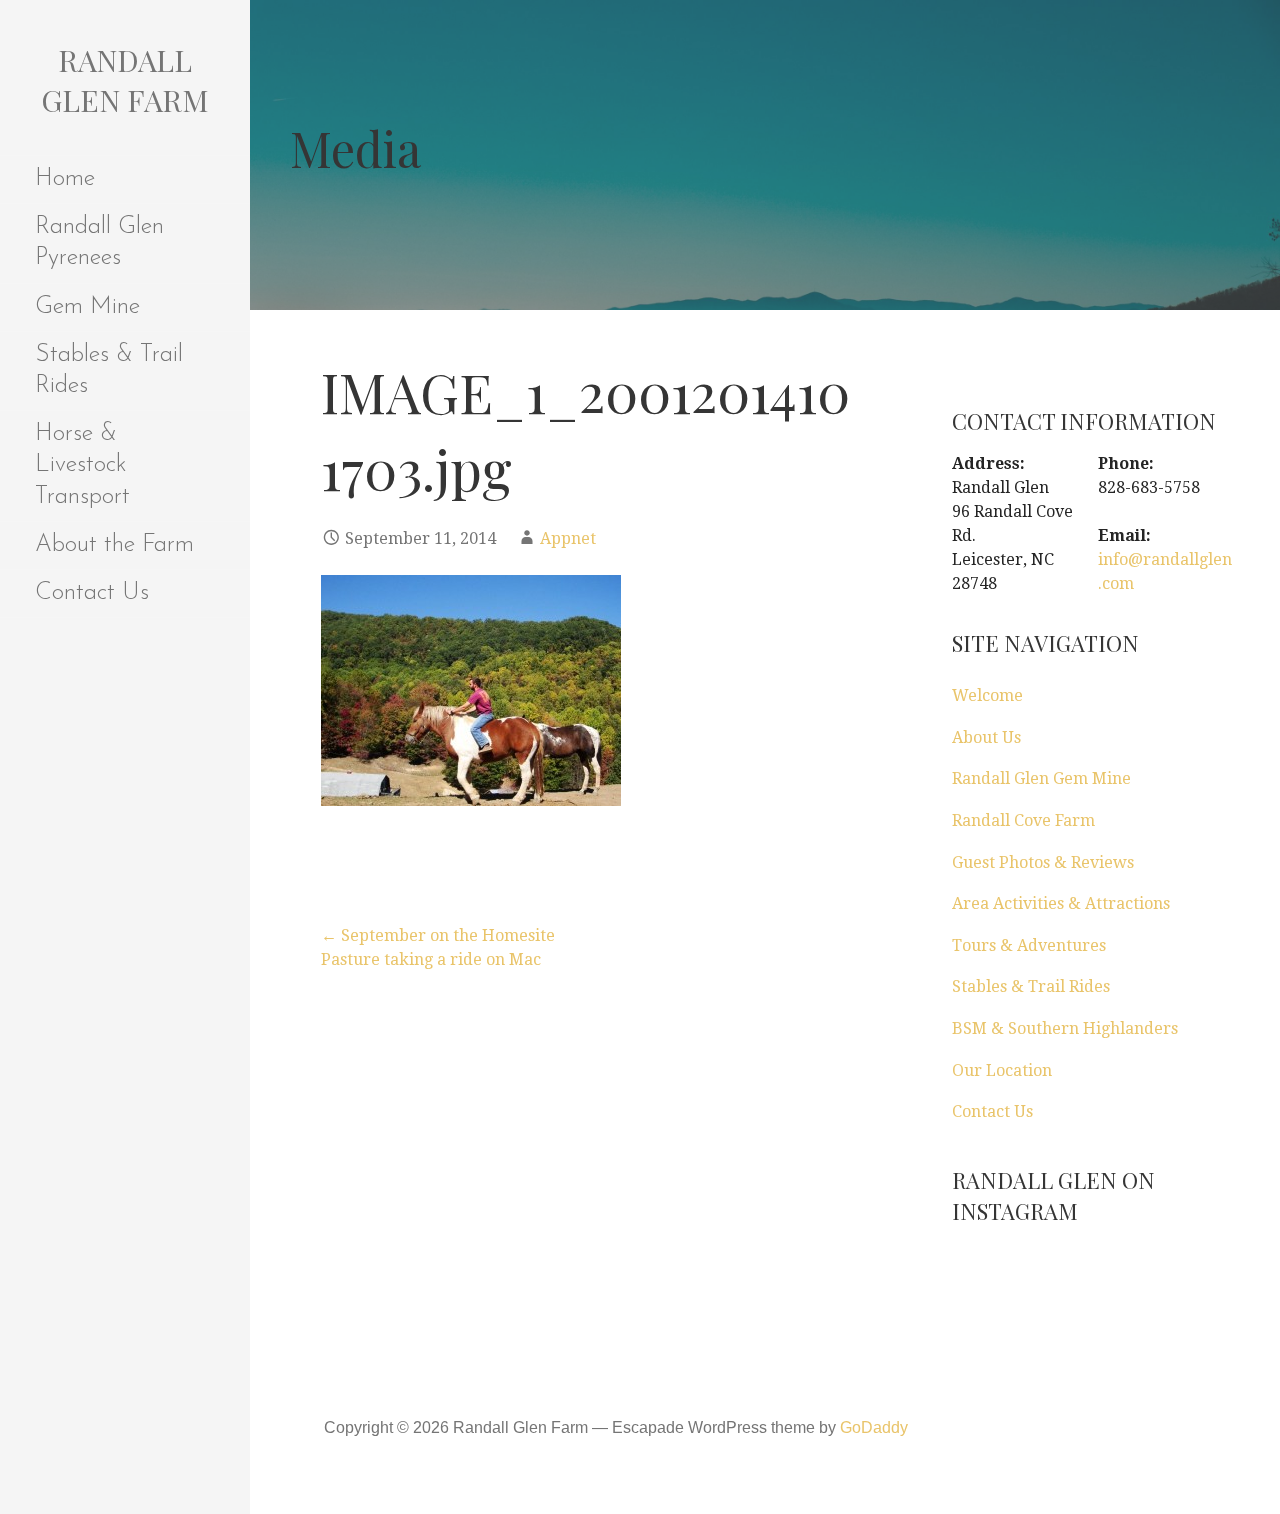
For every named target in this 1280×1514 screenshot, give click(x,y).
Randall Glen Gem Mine (1041, 778)
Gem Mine (87, 307)
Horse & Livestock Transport (82, 465)
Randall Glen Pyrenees (99, 242)
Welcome (987, 695)
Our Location (1002, 1070)
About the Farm (114, 545)
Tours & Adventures (1029, 945)
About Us (986, 737)
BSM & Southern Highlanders (1065, 1028)
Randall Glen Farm (125, 80)
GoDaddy (874, 1427)
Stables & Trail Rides (109, 370)
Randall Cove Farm (1023, 820)
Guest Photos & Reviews (1043, 862)
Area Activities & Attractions (1061, 903)
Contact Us (92, 593)
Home (65, 179)
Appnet (568, 538)
